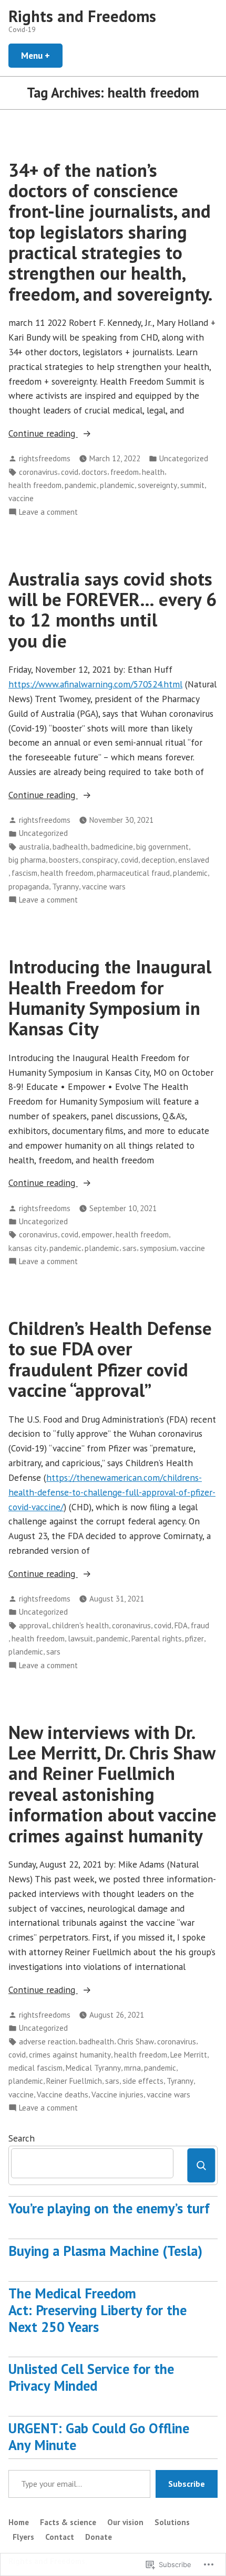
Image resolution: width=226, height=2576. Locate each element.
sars (130, 1248)
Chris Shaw (136, 2042)
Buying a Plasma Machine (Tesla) (105, 2251)
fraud (200, 1625)
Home (19, 2522)
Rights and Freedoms (82, 16)
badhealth (70, 847)
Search (22, 2138)
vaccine (21, 498)
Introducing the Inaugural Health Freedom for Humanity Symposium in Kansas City (110, 998)
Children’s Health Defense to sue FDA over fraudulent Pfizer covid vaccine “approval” (110, 1359)
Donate (99, 2537)
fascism (24, 873)
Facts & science (68, 2522)
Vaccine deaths (63, 2095)
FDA (181, 1625)
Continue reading (43, 434)
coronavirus (38, 472)
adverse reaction (47, 2042)
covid (70, 472)
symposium (158, 1248)
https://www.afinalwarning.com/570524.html (95, 684)
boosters (64, 860)
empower (97, 1234)
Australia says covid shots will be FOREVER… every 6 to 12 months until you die (112, 610)
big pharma (27, 860)
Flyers (23, 2537)
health (153, 472)
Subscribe (187, 2484)
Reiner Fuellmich (74, 2081)
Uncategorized (184, 458)
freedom (125, 472)
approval (34, 1625)
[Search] (201, 2165)
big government (162, 847)
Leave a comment (48, 512)
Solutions (172, 2522)
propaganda (29, 887)
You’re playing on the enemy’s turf (109, 2208)
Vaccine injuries (117, 2095)
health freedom (35, 485)
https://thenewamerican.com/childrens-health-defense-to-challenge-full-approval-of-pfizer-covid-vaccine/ (112, 1492)
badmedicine (112, 847)
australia (34, 847)
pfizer (194, 1639)
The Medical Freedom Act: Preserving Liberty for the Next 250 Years (97, 2310)
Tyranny (65, 887)
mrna (132, 2068)
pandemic (81, 485)
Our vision (125, 2522)
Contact (60, 2537)
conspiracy (100, 860)
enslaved (194, 860)
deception (158, 860)
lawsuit (80, 1639)
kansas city (27, 1248)
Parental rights (157, 1639)
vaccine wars (104, 887)
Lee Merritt (189, 2055)
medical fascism (35, 2068)
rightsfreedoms (45, 458)
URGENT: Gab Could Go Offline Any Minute (99, 2436)
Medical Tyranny (93, 2068)
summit (192, 485)
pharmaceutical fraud (133, 873)
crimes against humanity (70, 2055)
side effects (143, 2081)
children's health (80, 1625)
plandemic (117, 485)
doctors (94, 472)
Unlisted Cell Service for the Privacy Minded (91, 2377)
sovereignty (157, 485)
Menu (42, 55)
